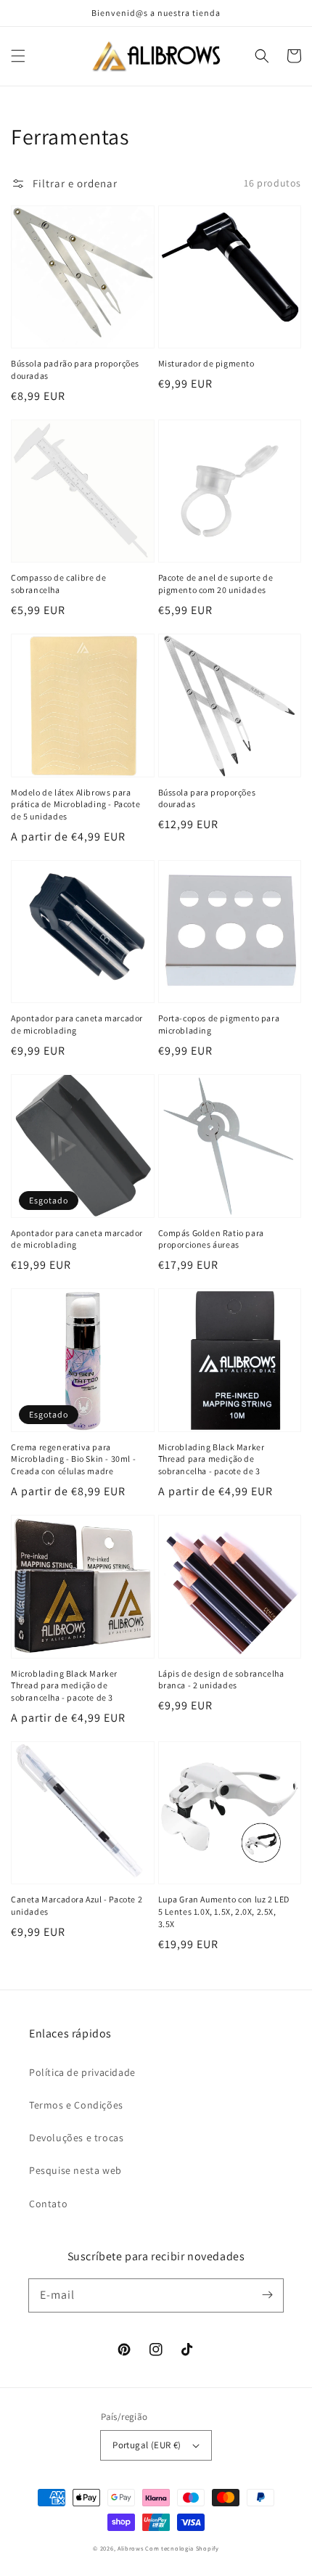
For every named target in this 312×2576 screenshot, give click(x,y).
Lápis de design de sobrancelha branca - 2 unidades (221, 1680)
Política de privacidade (82, 2072)
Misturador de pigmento (206, 363)
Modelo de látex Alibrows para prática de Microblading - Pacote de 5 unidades (75, 805)
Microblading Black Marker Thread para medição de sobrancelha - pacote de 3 (212, 1459)
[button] (18, 56)
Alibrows (131, 2548)
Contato (48, 2204)
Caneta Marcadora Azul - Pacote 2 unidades (77, 1905)
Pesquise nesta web (75, 2170)
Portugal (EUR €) (147, 2445)
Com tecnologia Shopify (182, 2548)
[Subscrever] (267, 2295)
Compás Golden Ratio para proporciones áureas (211, 1239)
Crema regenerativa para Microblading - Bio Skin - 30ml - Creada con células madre (73, 1459)
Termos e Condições (76, 2105)
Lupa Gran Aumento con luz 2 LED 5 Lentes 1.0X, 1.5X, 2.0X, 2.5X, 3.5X (224, 1911)
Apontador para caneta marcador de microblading (77, 1024)
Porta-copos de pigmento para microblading (219, 1024)
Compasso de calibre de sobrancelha (58, 584)
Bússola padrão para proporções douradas (75, 369)
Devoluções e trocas (76, 2138)
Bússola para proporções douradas (207, 798)
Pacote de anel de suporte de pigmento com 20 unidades (216, 584)
